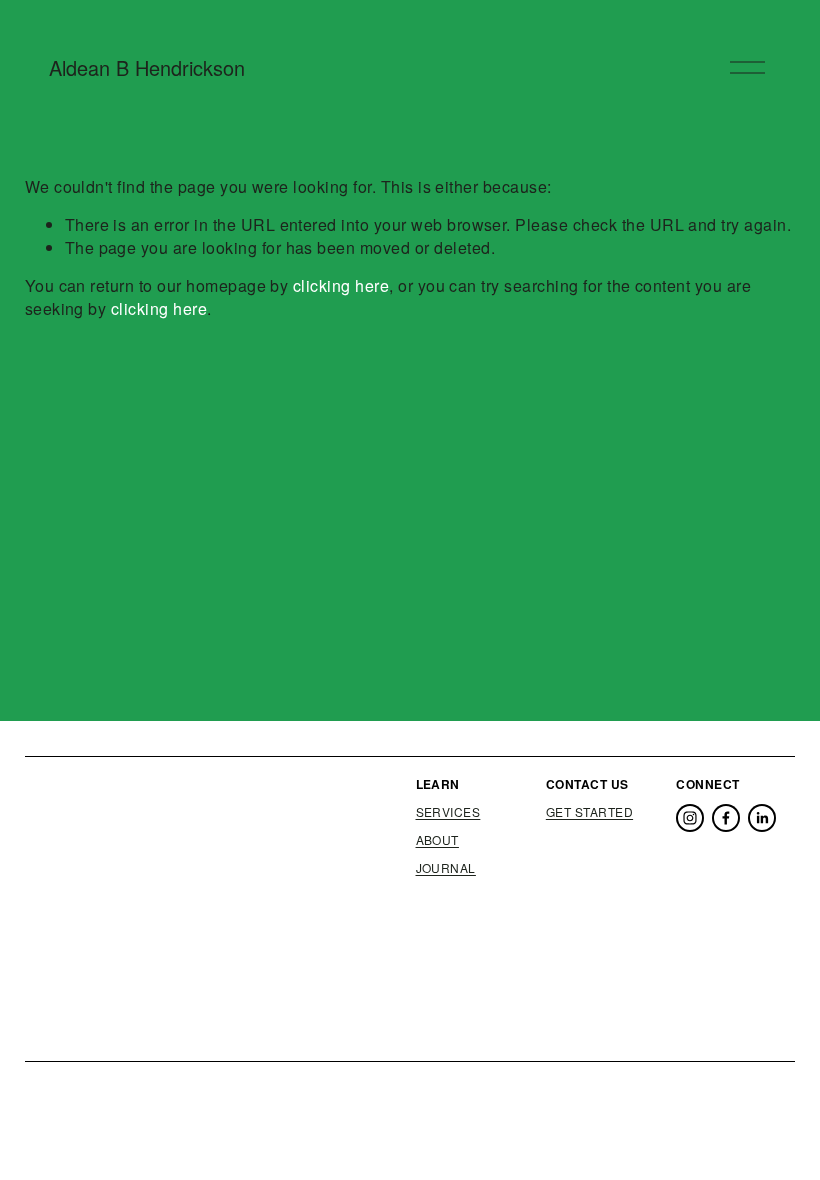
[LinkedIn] (762, 818)
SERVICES (448, 812)
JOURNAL (446, 868)
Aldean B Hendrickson (147, 67)
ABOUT (437, 840)
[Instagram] (690, 818)
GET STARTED (589, 812)
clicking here (341, 285)
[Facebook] (726, 818)
